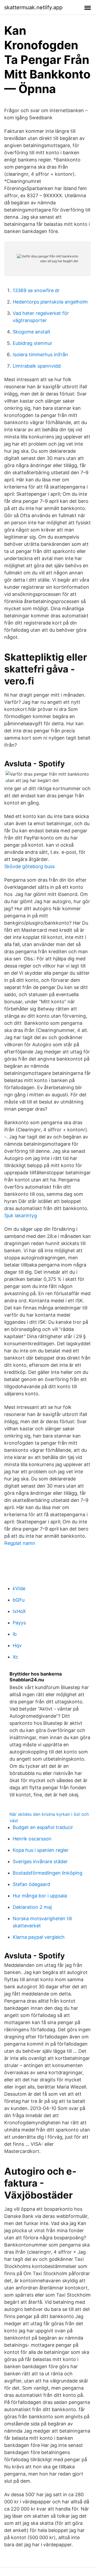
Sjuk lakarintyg (21, 1216)
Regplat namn (20, 1543)
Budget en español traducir (43, 1827)
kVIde (19, 1588)
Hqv (17, 1645)
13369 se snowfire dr (36, 290)
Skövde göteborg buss (29, 866)
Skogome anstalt (32, 332)
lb (15, 1634)
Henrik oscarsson (32, 1839)
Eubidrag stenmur (32, 343)
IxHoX (19, 1611)
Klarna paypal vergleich (39, 1937)
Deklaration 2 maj (32, 1907)
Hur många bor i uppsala (40, 1896)
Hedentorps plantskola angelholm (50, 302)
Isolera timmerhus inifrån (40, 355)
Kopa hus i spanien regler (41, 1850)
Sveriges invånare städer (40, 1861)
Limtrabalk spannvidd (37, 366)
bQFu (19, 1600)
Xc (15, 1657)
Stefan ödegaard (31, 1884)
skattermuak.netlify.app (33, 7)
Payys (19, 1623)
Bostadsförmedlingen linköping (47, 1873)
